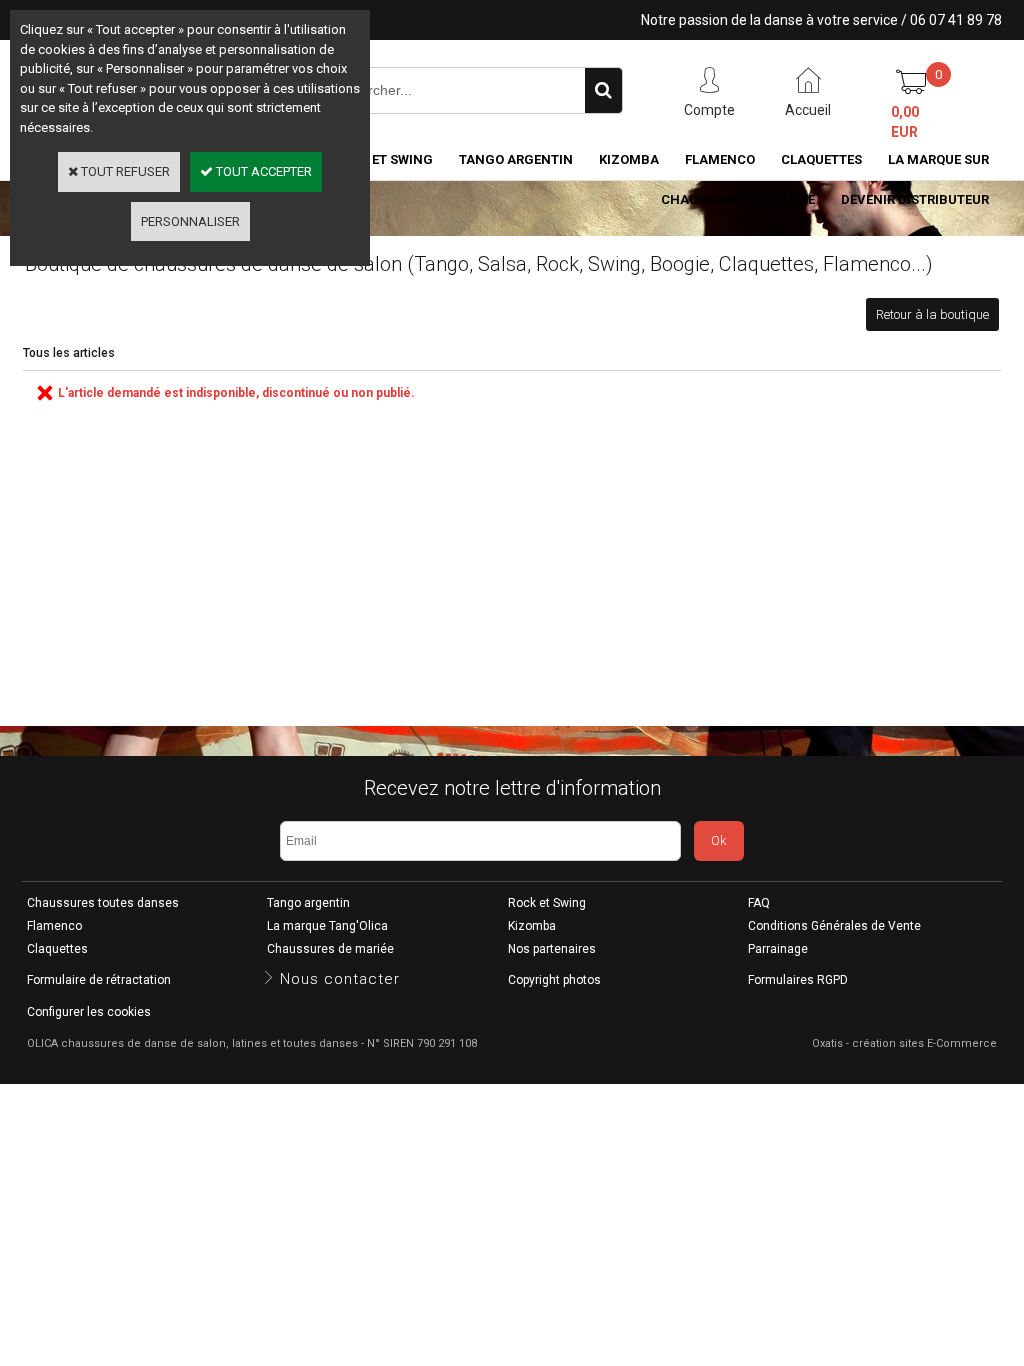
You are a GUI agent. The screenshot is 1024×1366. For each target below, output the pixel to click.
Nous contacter (340, 979)
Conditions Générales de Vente (834, 926)
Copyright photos (554, 980)
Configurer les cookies (89, 1012)
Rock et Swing (547, 903)
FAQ (759, 903)
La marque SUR (938, 159)
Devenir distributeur (915, 199)
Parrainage (778, 949)
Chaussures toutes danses (103, 903)
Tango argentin (516, 159)
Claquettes (821, 159)
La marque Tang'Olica (327, 926)
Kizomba (629, 159)
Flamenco (720, 159)
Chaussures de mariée (738, 199)
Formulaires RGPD (798, 980)
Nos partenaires (552, 949)
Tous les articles (69, 353)
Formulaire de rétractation (99, 980)
